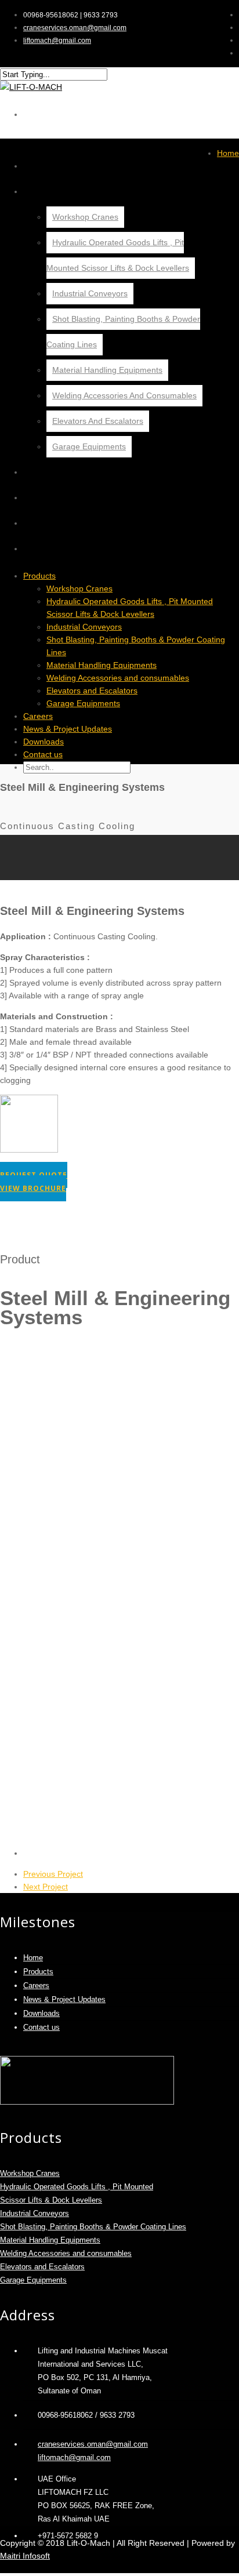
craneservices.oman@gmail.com (75, 28)
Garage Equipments (89, 446)
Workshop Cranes (85, 217)
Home (41, 166)
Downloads (55, 523)
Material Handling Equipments (107, 370)
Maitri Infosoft (25, 2556)
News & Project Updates (84, 497)
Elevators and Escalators (98, 421)
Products (52, 191)
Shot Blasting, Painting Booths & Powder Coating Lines (93, 2227)
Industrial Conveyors (90, 293)
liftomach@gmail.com (57, 41)
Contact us (55, 548)
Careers (48, 472)
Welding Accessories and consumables (124, 395)
